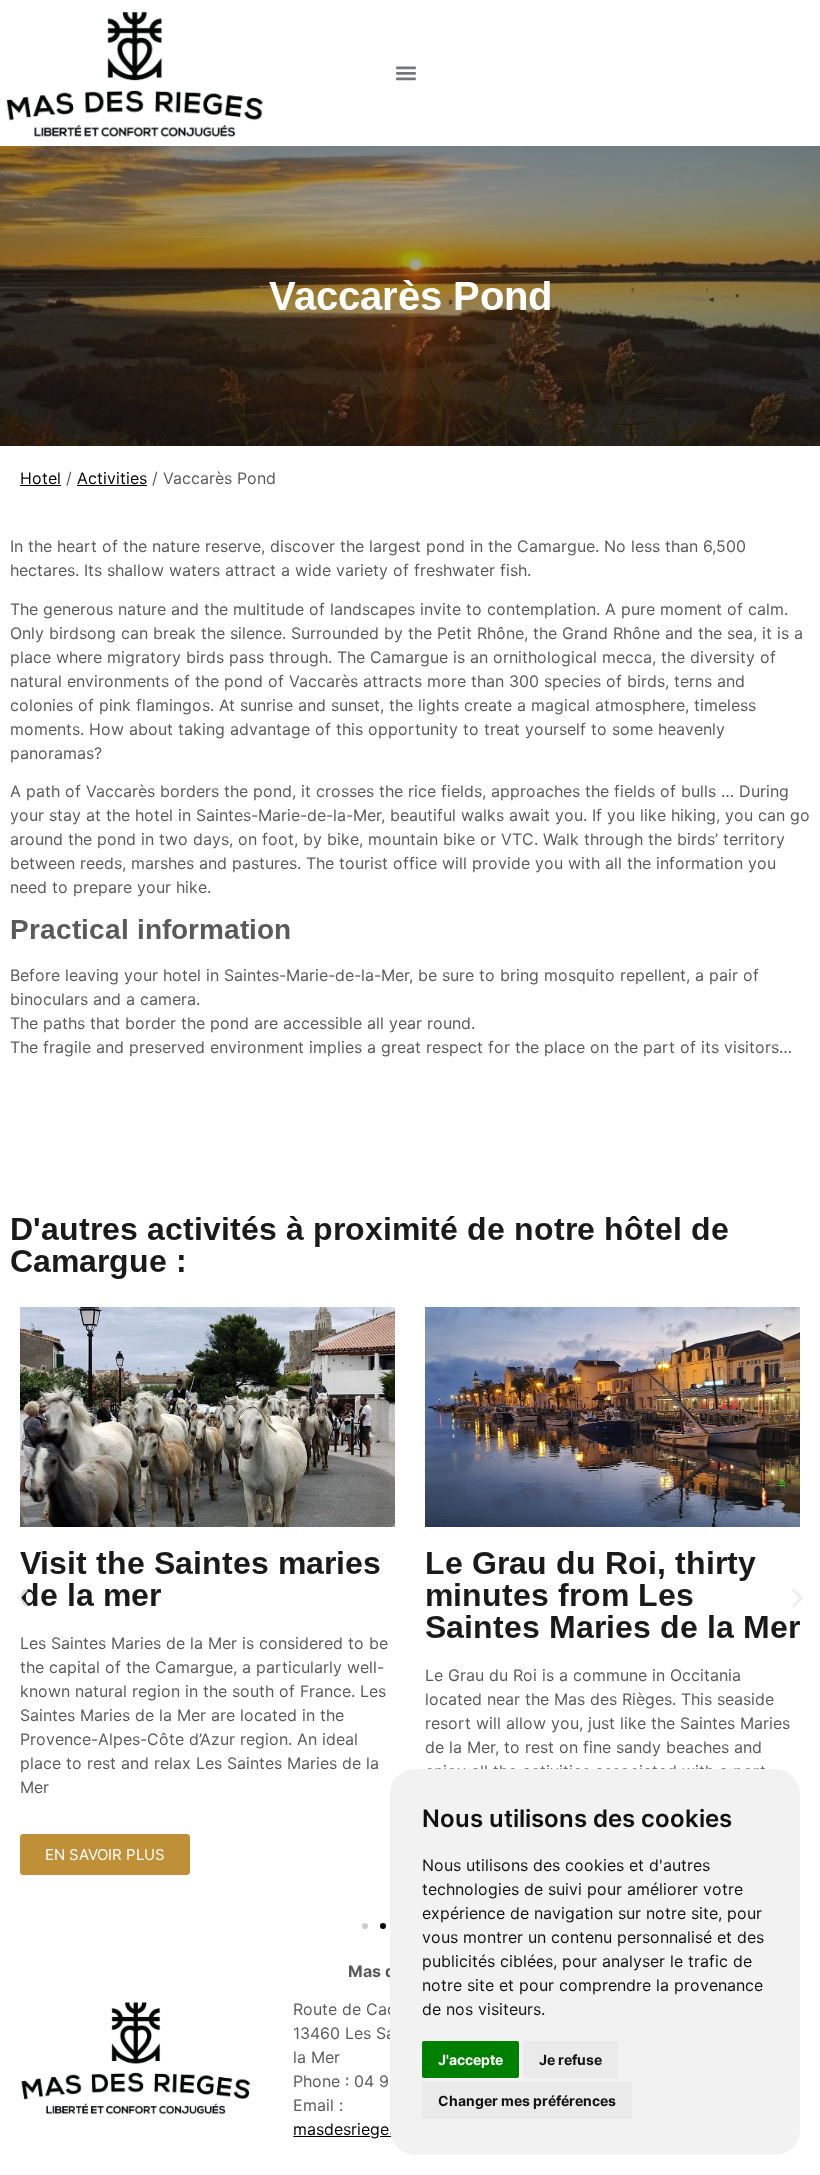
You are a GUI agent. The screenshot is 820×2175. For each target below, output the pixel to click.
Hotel (40, 478)
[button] (406, 72)
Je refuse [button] (570, 2059)
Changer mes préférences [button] (527, 2100)
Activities (112, 478)
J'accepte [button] (470, 2059)
